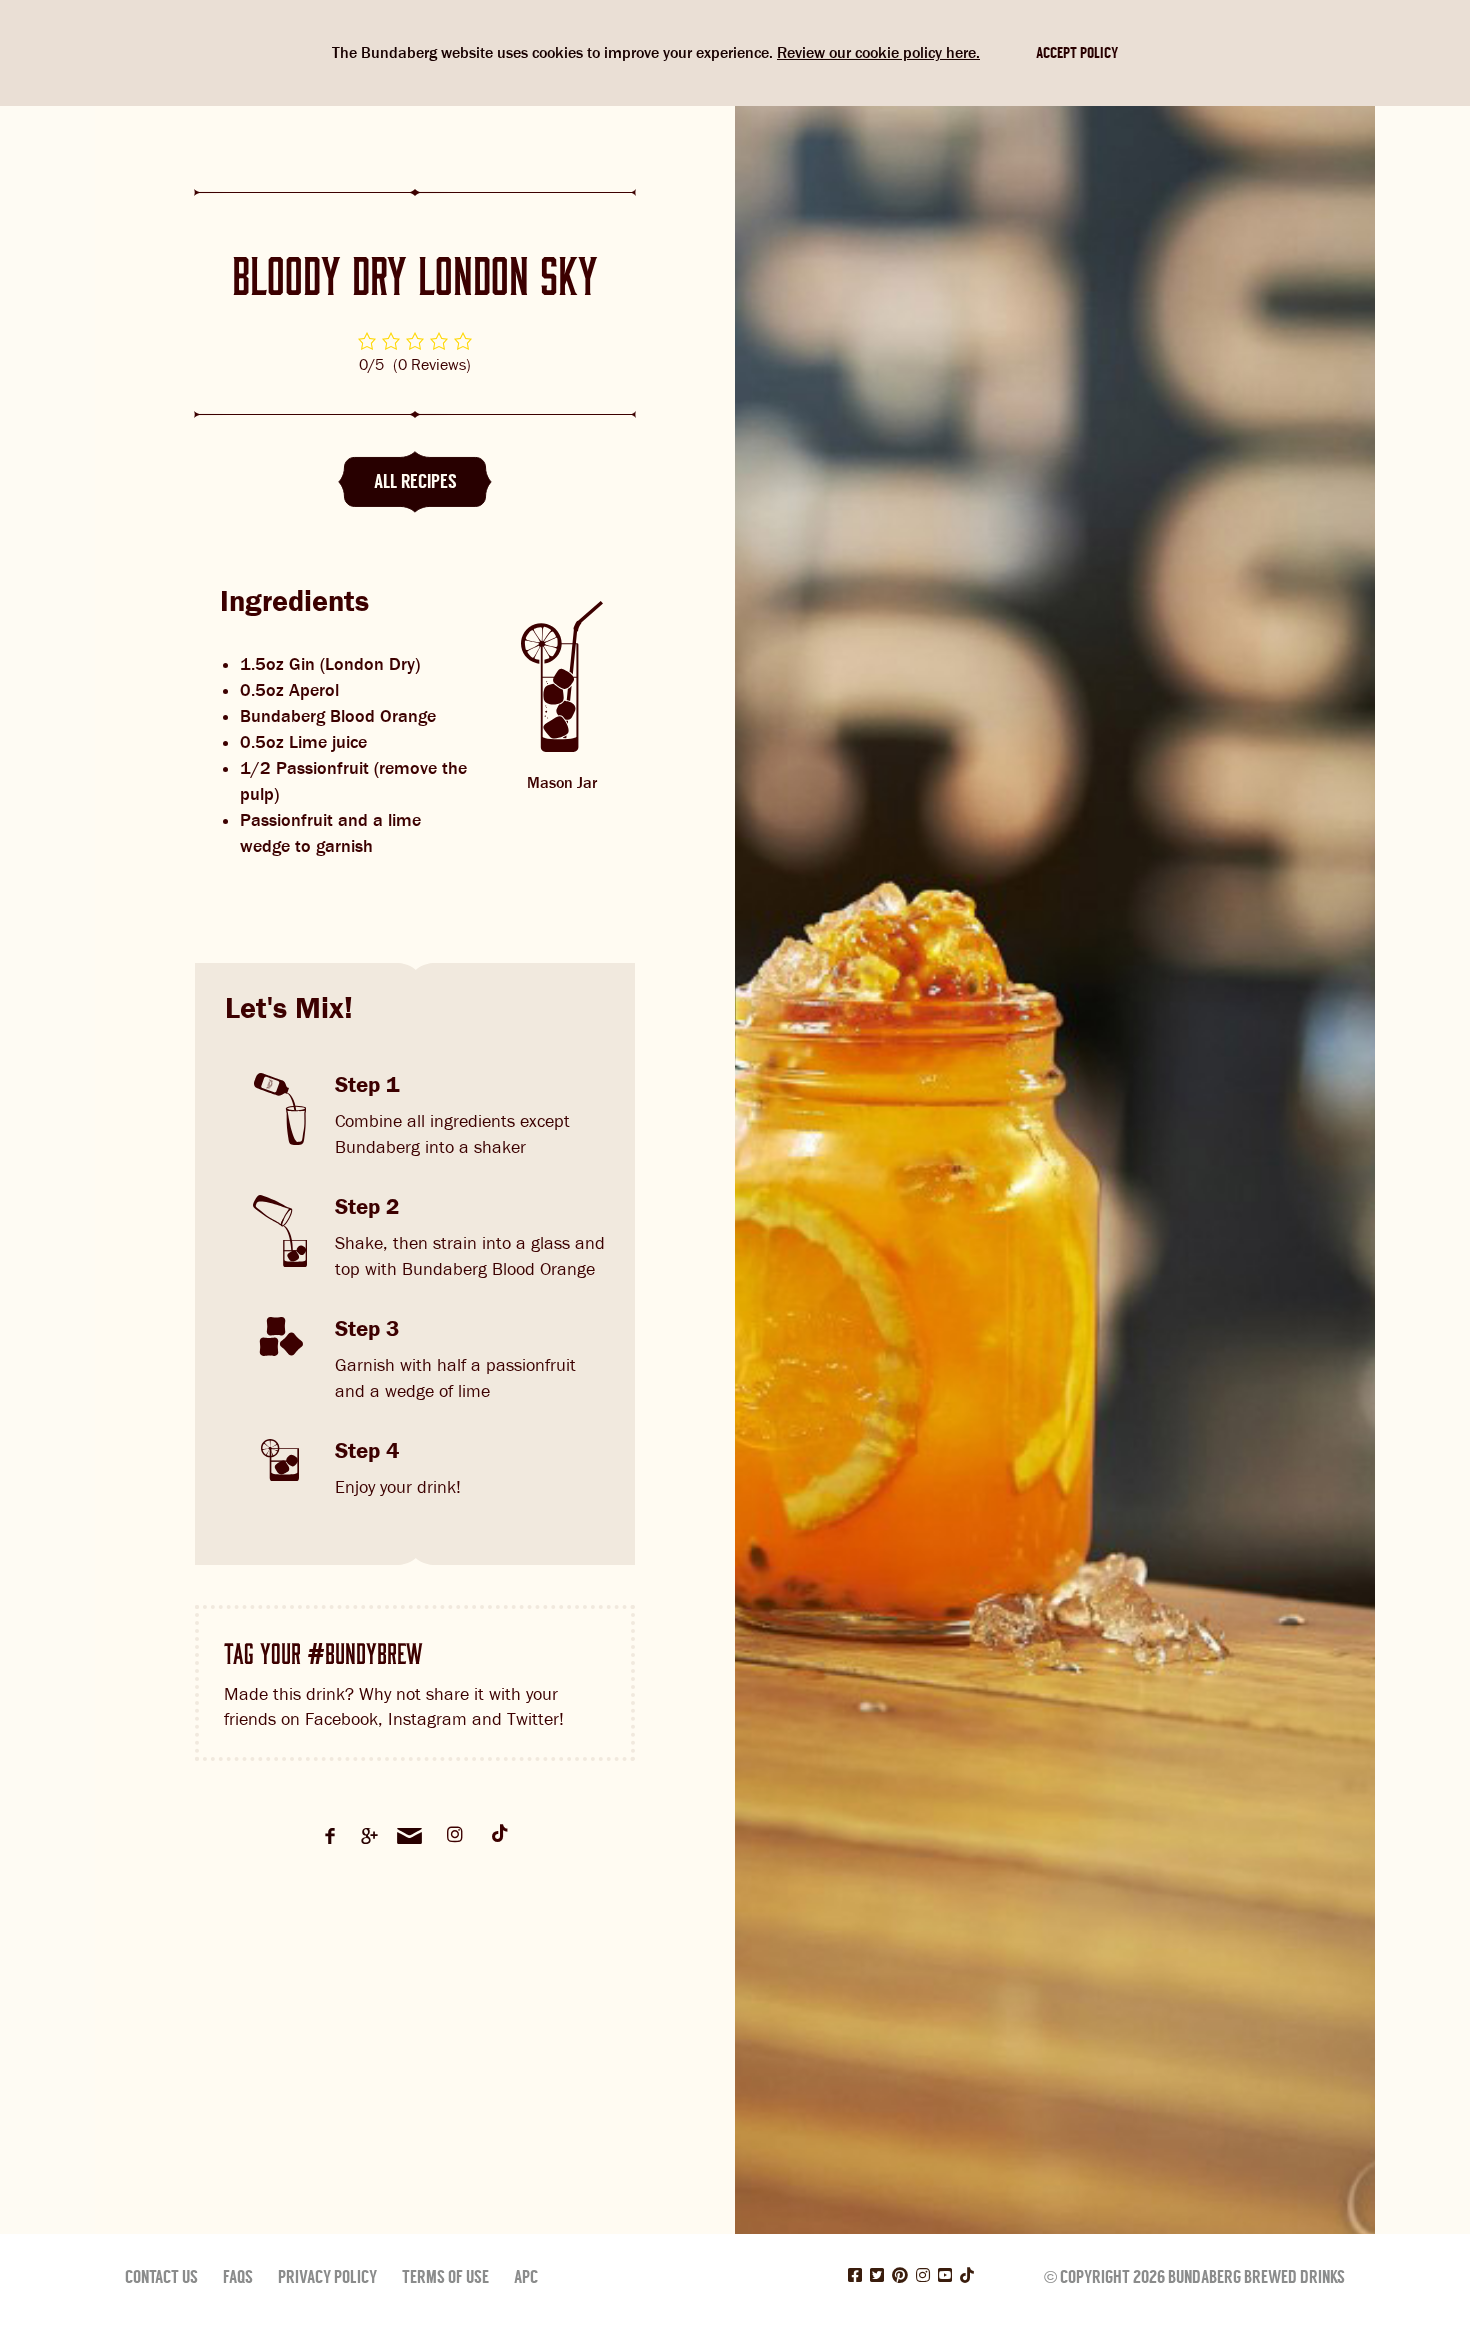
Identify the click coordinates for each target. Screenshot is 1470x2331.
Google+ (370, 1836)
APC (526, 2277)
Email (410, 1836)
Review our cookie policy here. (878, 52)
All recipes (415, 481)
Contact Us (161, 2277)
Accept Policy (1077, 53)
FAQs (238, 2277)
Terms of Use (445, 2277)
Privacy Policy (327, 2277)
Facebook (330, 1836)
